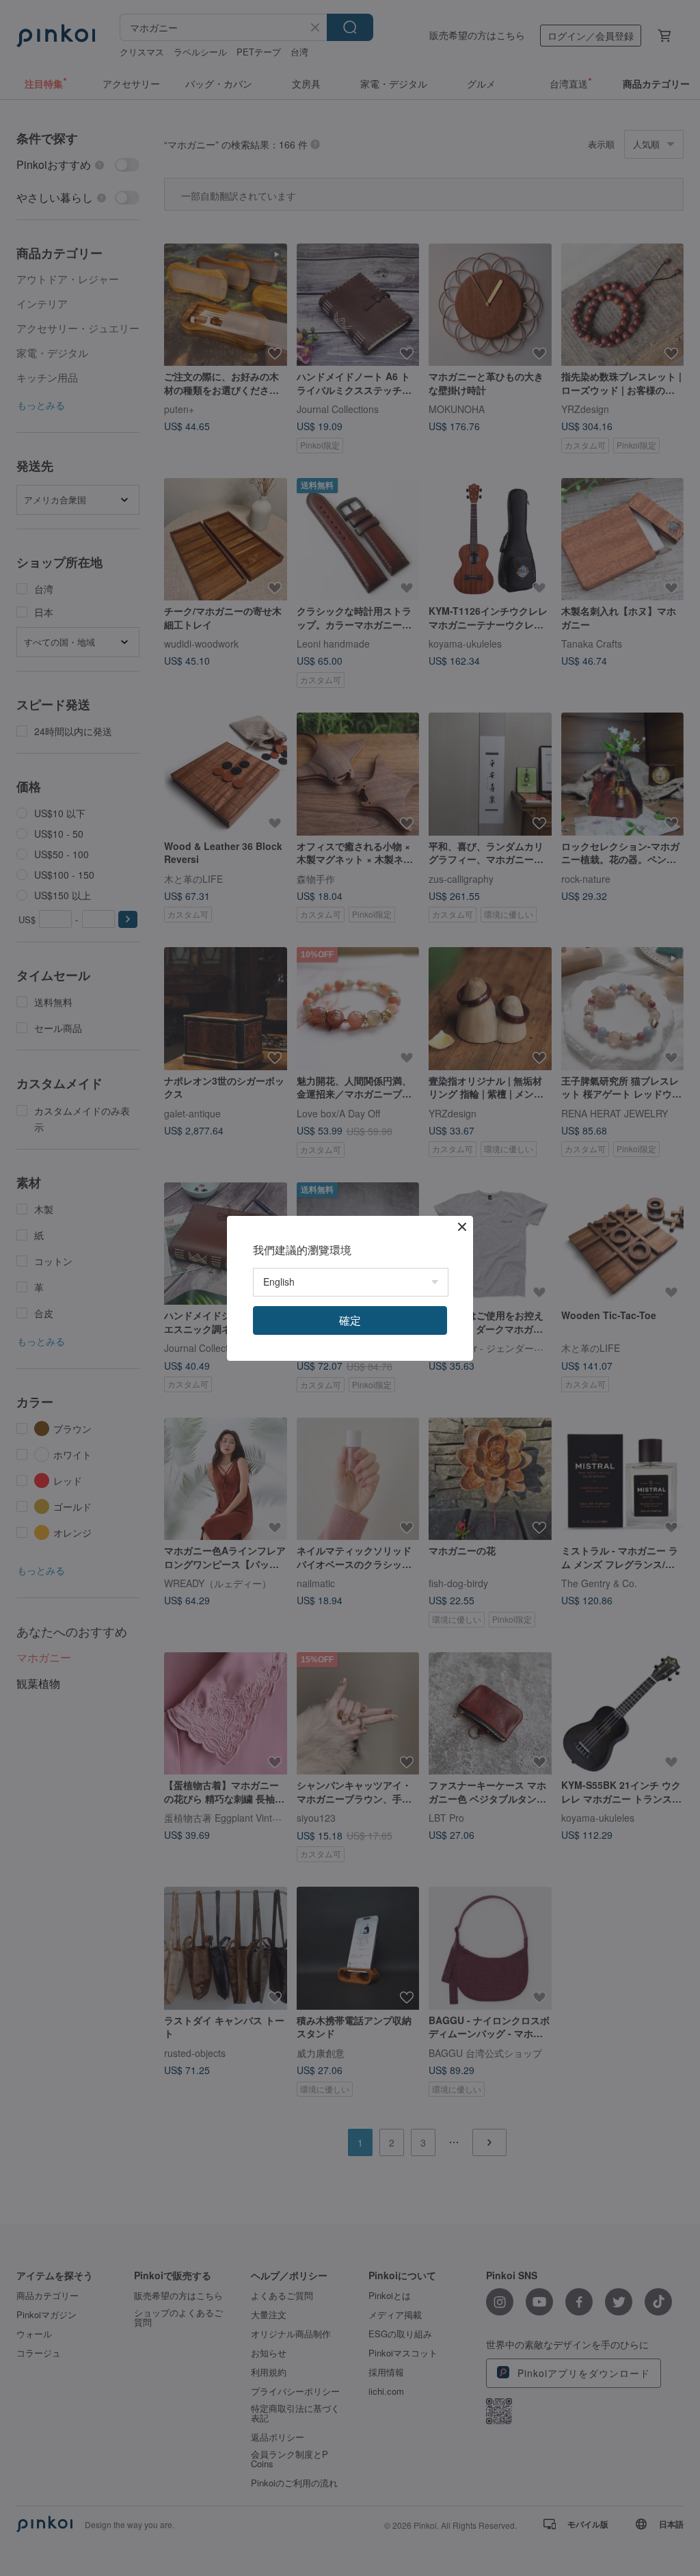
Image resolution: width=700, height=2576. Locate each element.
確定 (350, 1320)
